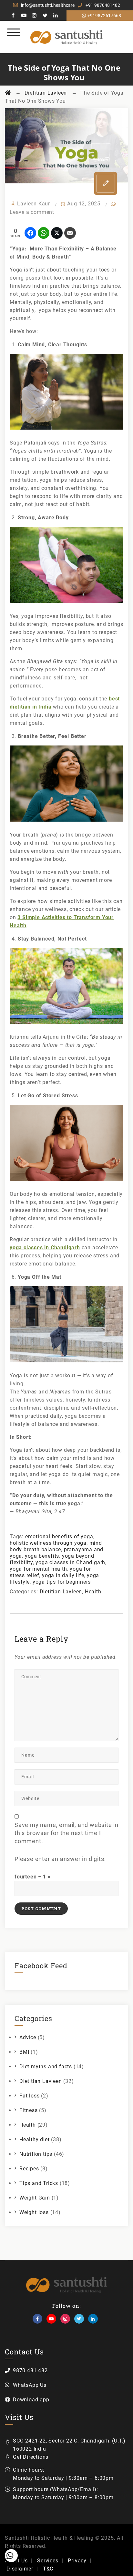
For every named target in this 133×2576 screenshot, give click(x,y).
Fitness (29, 2110)
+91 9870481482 (103, 5)
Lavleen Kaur (34, 204)
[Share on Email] (70, 233)
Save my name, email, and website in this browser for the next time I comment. (66, 1833)
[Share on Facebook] (30, 233)
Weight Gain (35, 2198)
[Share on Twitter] (57, 233)
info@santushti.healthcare (48, 5)
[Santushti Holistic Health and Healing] (67, 37)
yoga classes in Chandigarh (70, 1562)
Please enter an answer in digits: (60, 1859)
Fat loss (29, 2096)
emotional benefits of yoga (59, 1536)
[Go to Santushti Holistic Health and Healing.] (8, 93)
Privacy (77, 2561)
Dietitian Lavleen (61, 1592)
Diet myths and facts (46, 2067)
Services (48, 2561)
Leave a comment (32, 212)
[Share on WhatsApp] (44, 233)
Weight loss (34, 2212)
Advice (28, 2037)
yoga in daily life (63, 1575)
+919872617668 (104, 16)
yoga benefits (42, 1556)
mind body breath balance (56, 1546)
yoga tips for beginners (62, 1582)
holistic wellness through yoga (48, 1543)
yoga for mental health (38, 1569)
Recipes (29, 2169)
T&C (48, 2569)
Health (93, 1592)
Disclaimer (20, 2569)
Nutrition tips (36, 2154)
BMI (24, 2052)
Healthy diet (35, 2139)
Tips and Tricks (39, 2183)
